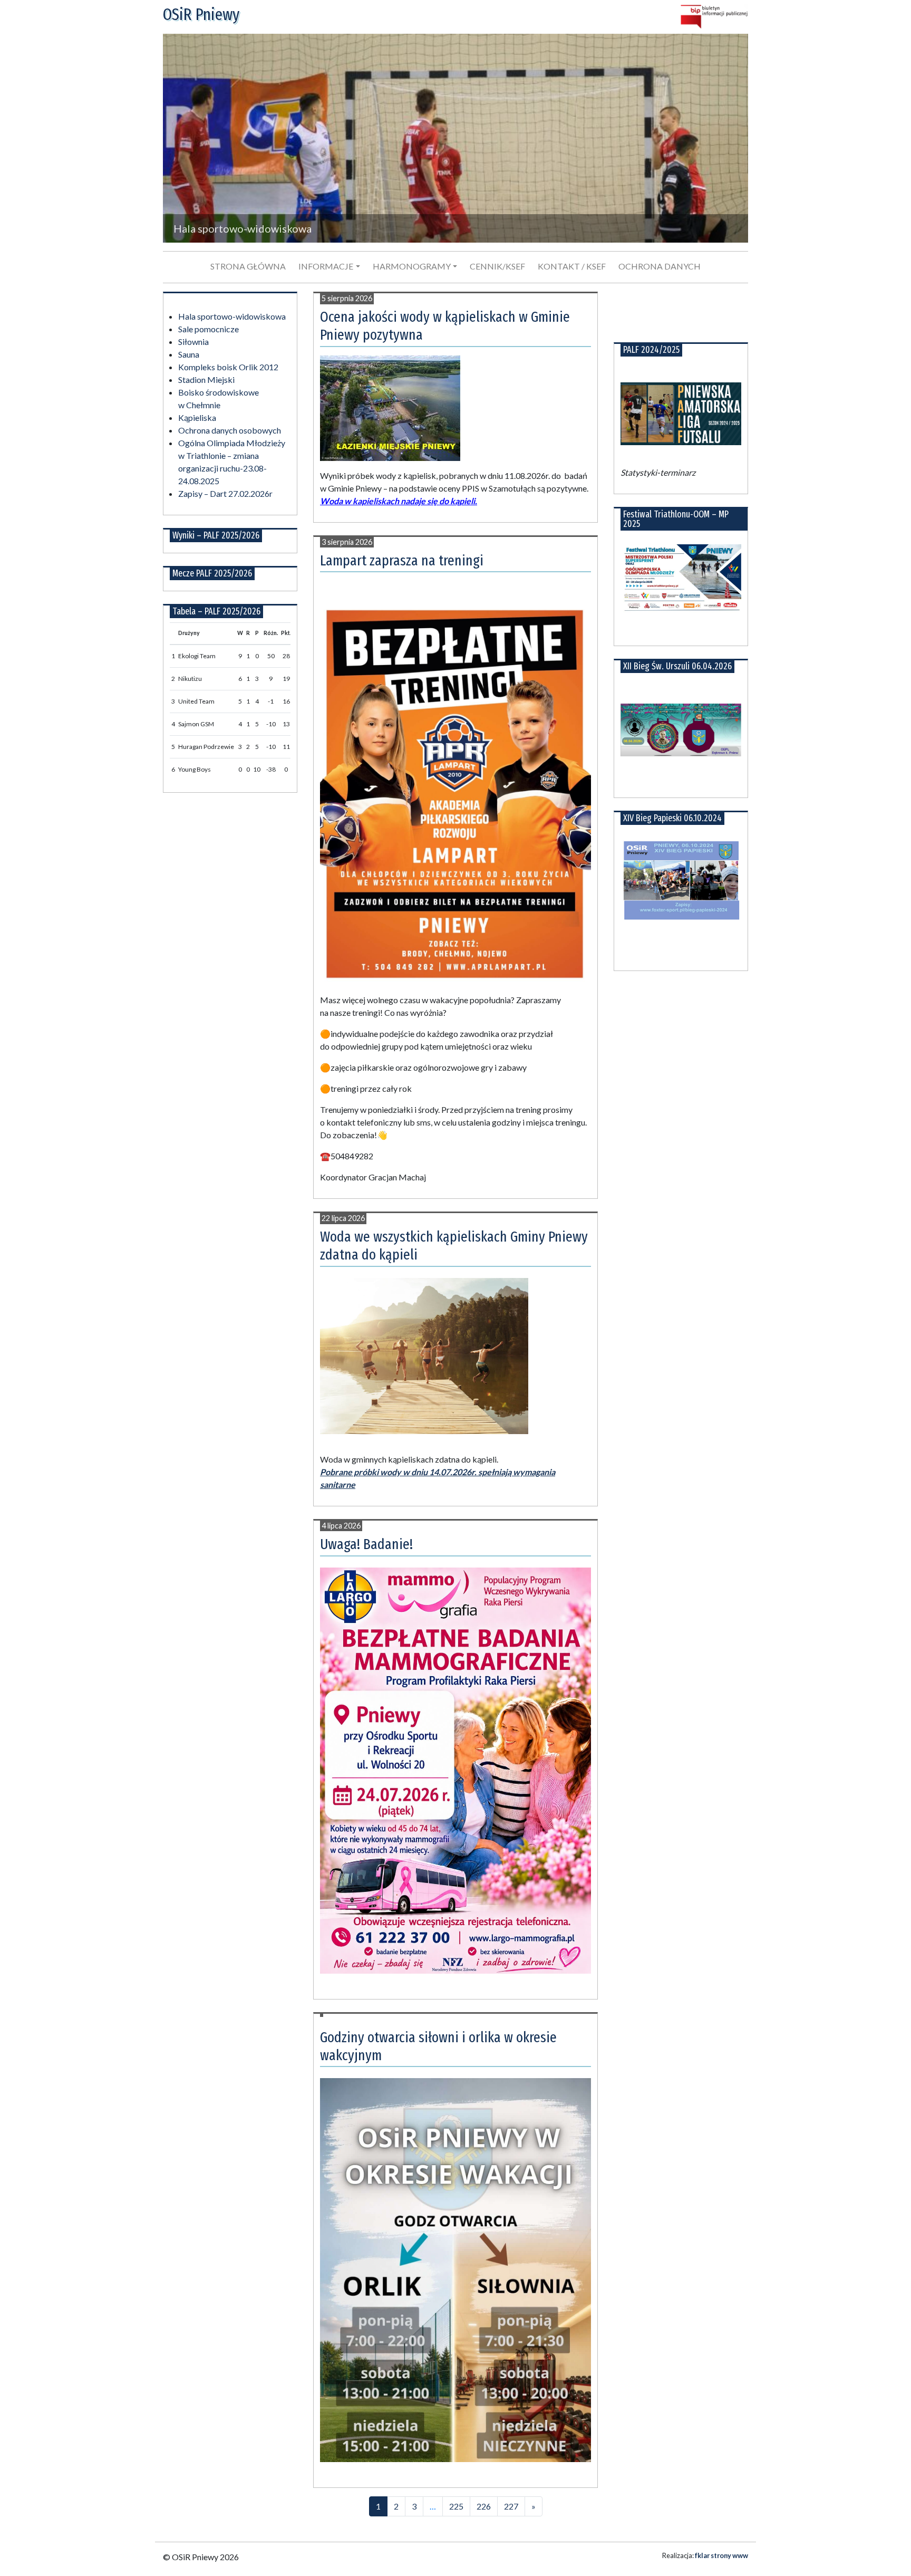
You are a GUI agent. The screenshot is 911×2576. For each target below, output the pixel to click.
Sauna (189, 354)
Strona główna (248, 266)
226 (484, 2506)
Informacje (326, 266)
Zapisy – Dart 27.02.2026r (225, 493)
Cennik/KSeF (497, 266)
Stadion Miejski (206, 379)
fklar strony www (721, 2555)
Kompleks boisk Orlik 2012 (228, 367)
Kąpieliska (197, 417)
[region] (455, 138)
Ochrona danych (660, 266)
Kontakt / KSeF (572, 266)
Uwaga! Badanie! (366, 1544)
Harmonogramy (412, 266)
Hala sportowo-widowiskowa (232, 316)
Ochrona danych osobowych (230, 430)
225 (456, 2506)
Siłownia (193, 342)
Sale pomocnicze (209, 329)
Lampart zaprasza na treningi (402, 560)
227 (511, 2506)
